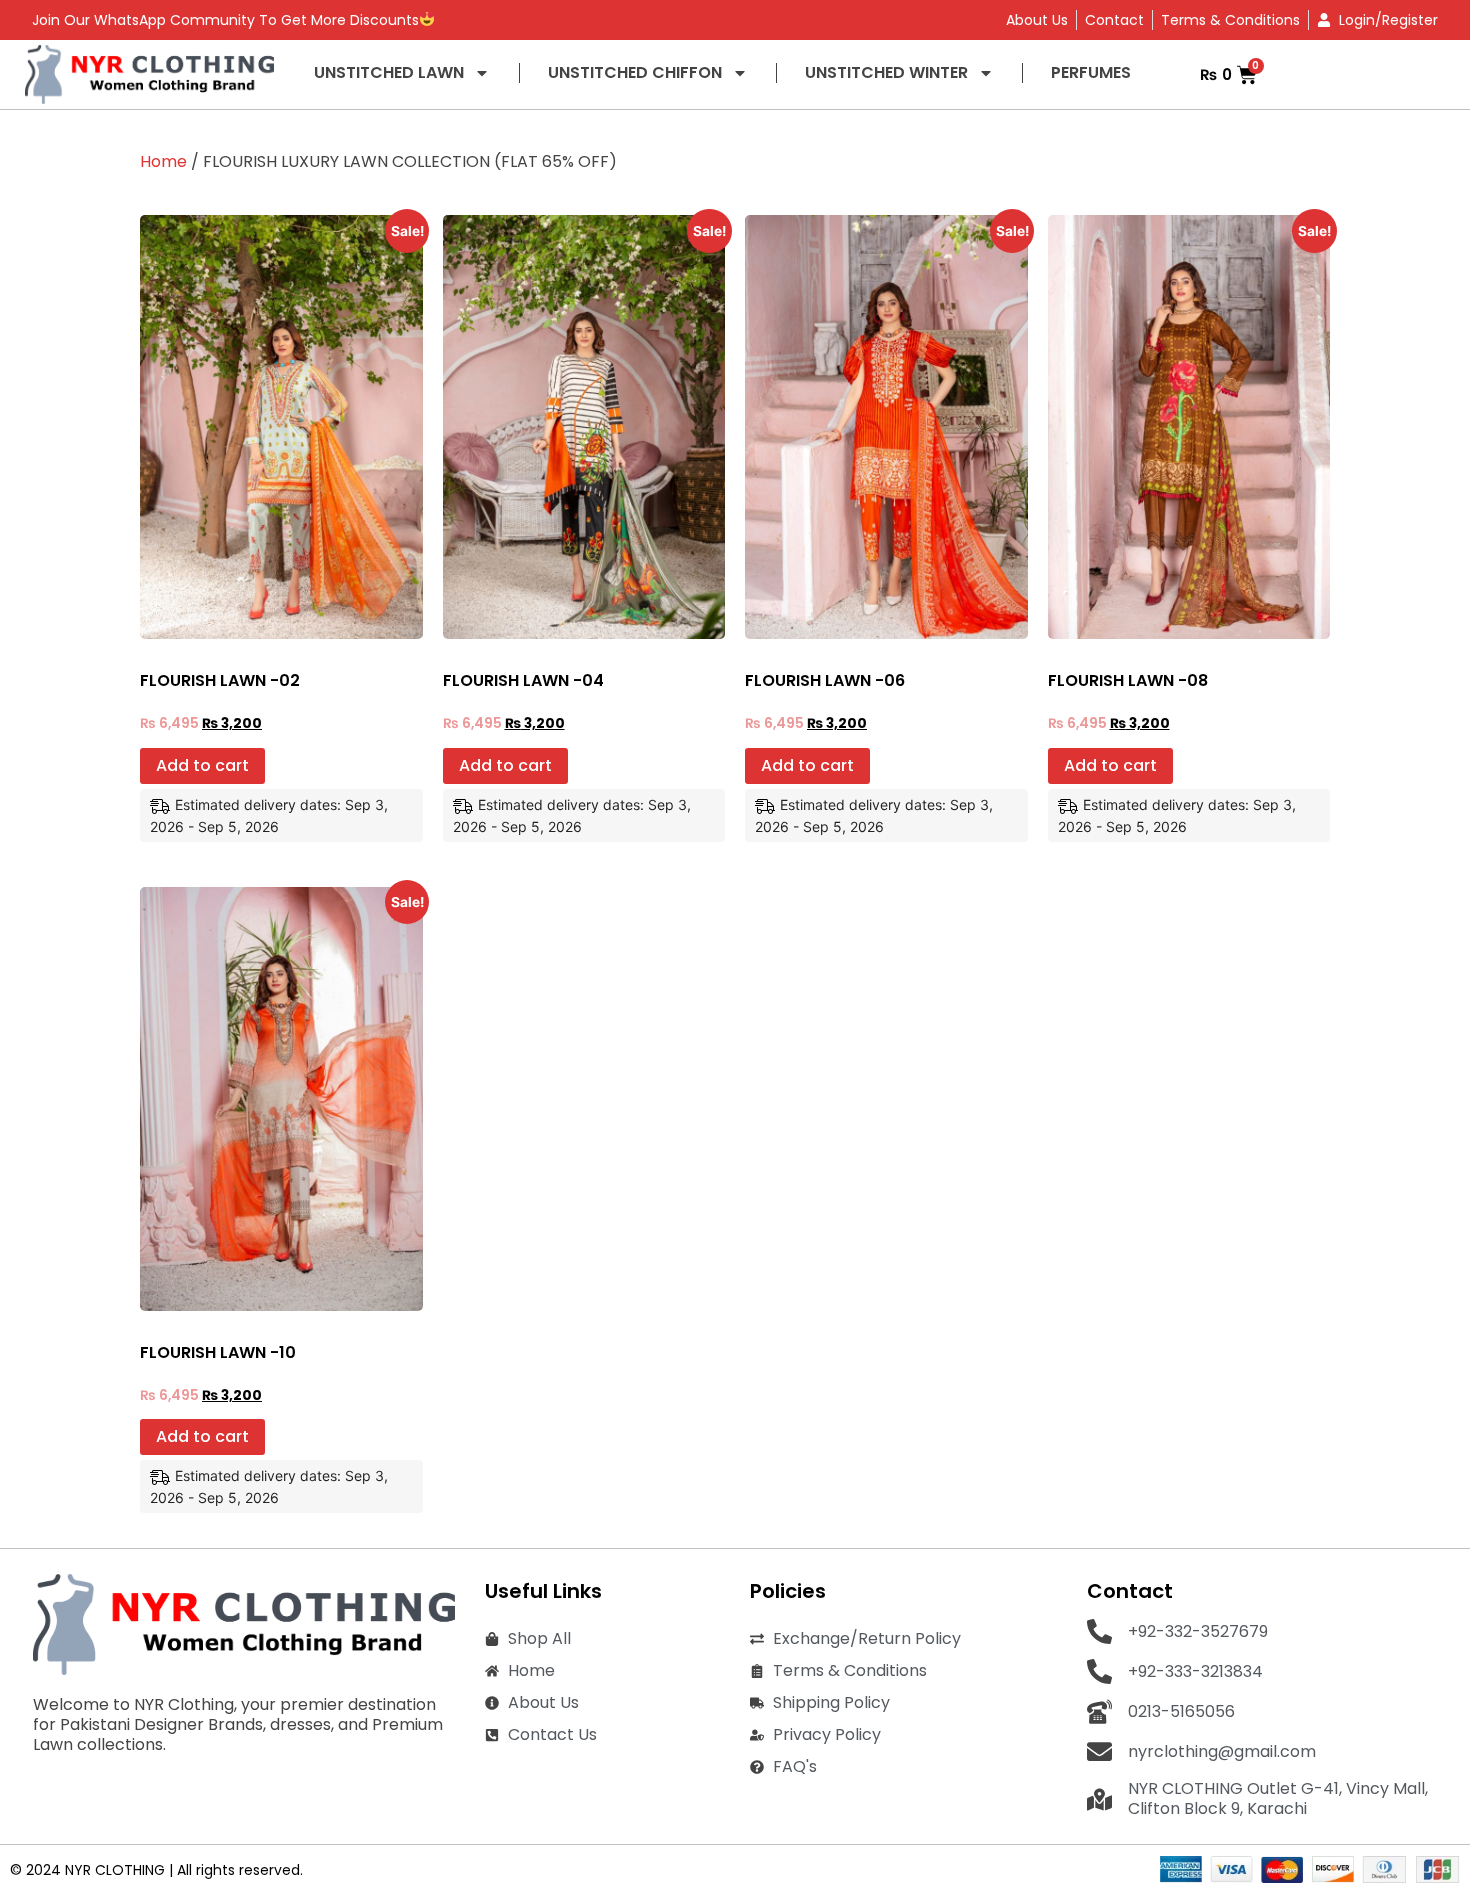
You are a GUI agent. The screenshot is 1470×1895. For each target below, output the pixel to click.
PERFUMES (1091, 72)
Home (163, 161)
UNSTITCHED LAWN (389, 72)
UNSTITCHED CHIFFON (635, 72)
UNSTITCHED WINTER (886, 72)
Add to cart (202, 765)
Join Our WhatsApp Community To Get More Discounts (225, 20)
